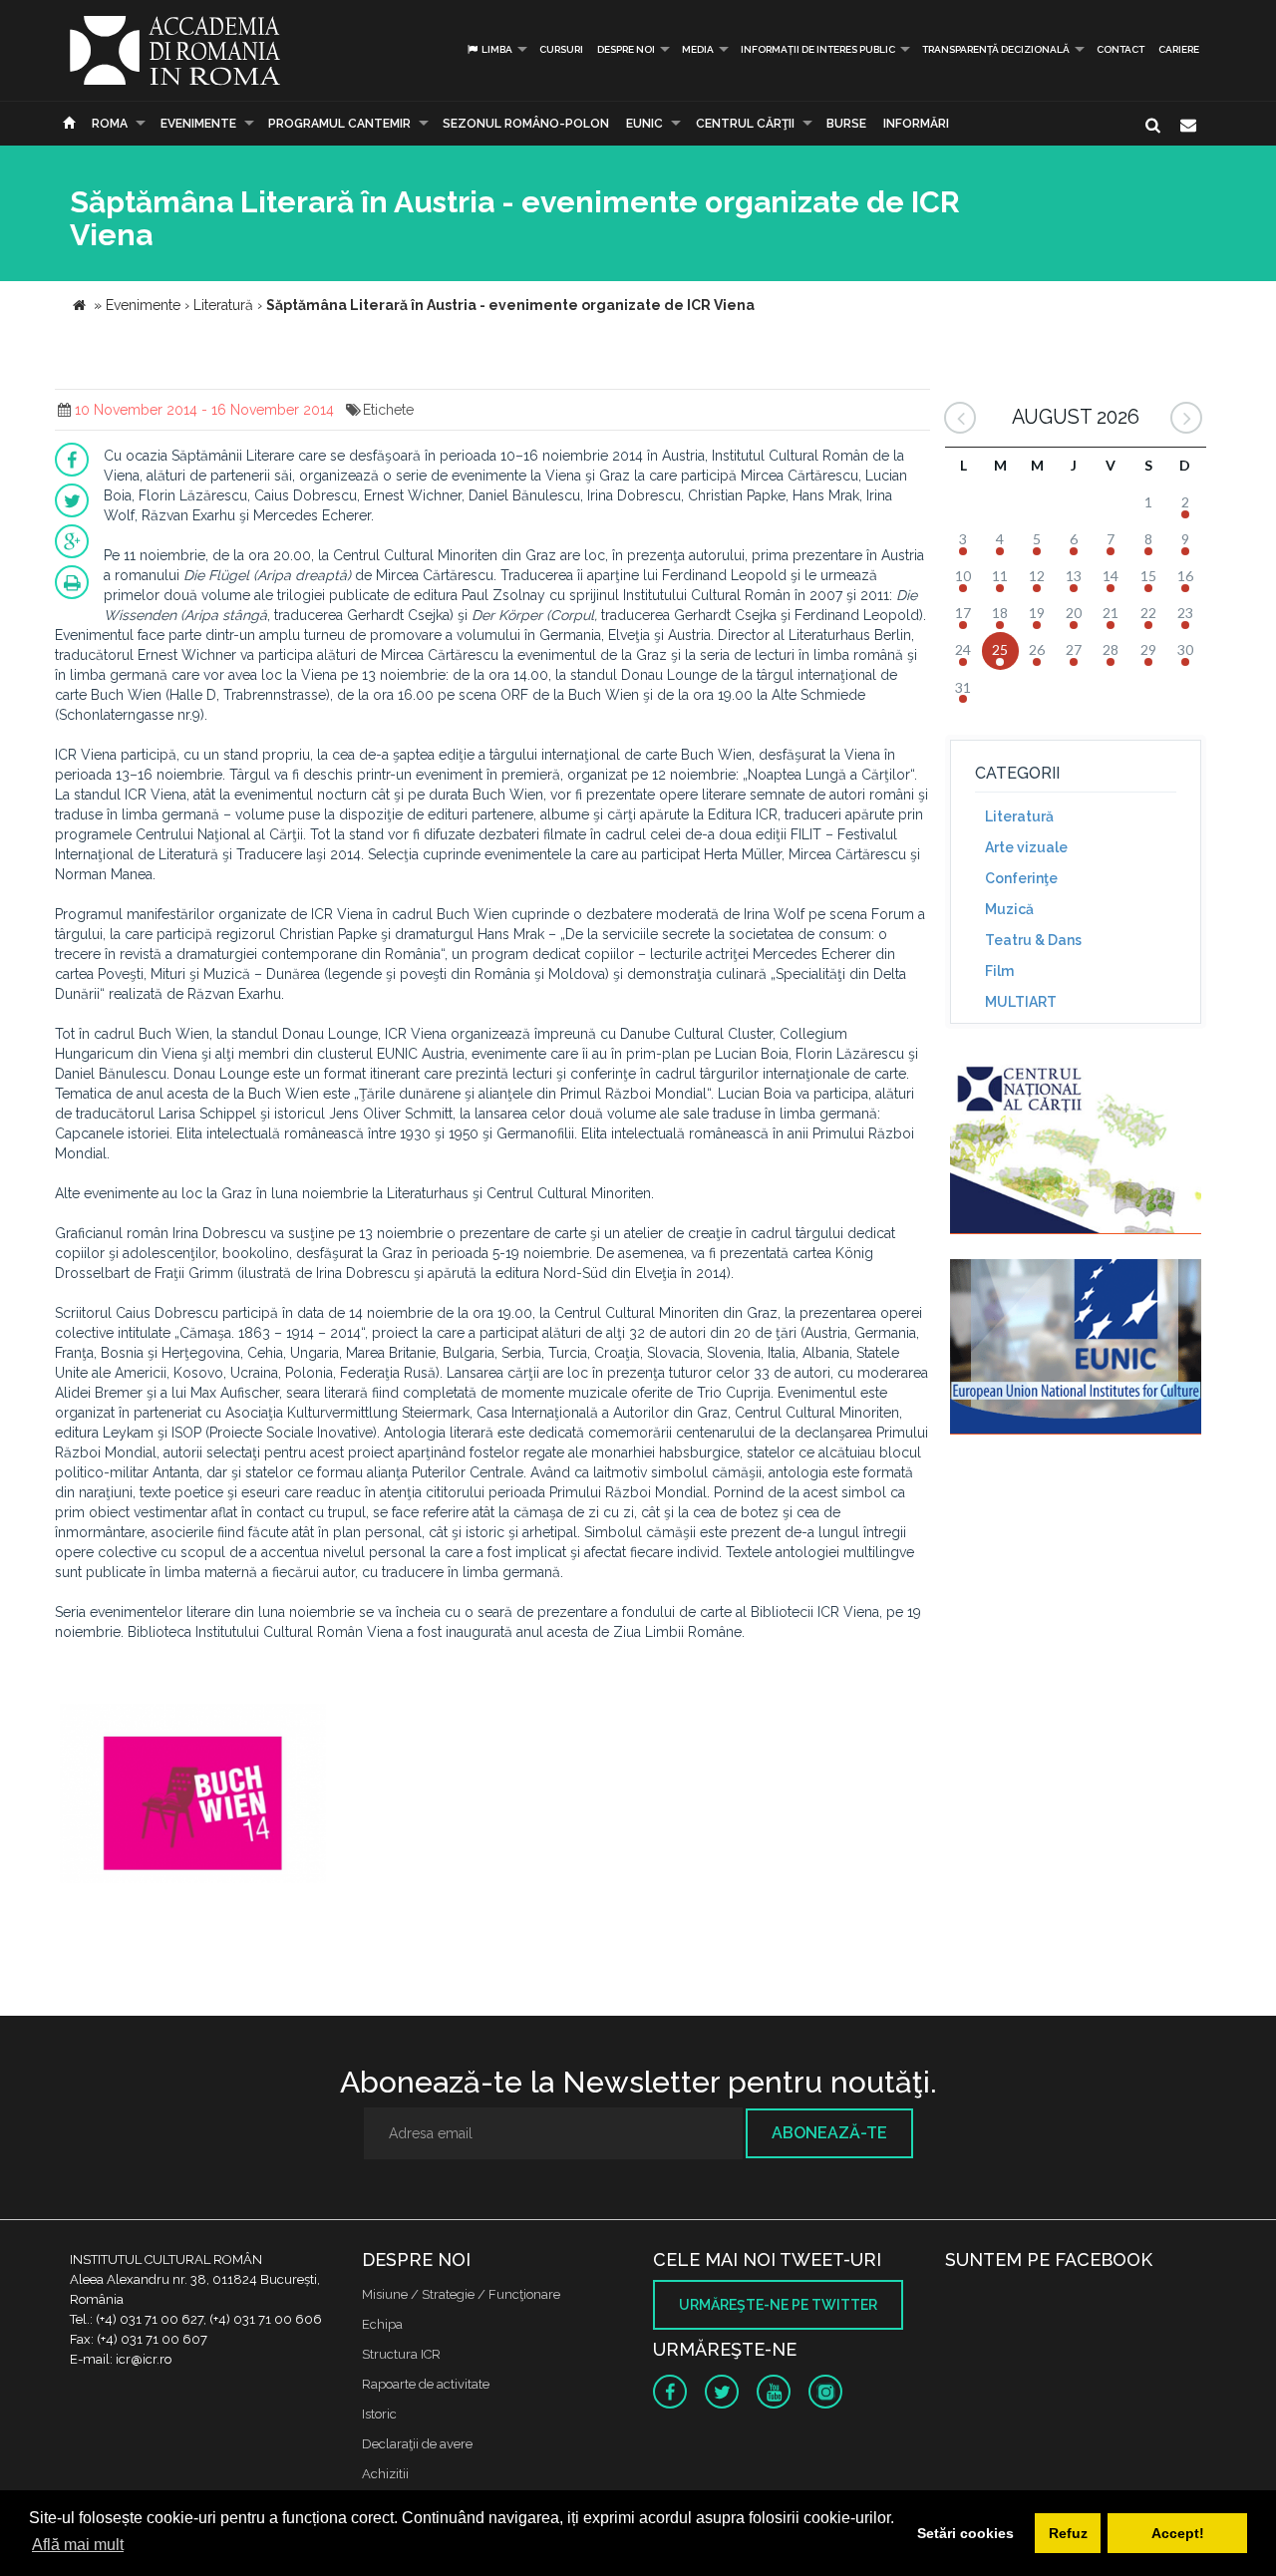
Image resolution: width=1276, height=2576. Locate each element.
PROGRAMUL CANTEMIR (339, 124)
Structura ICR (401, 2354)
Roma (110, 124)
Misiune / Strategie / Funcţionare (461, 2294)
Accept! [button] (1178, 2533)
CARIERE (1179, 49)
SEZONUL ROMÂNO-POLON (526, 124)
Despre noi (626, 49)
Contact (1120, 49)
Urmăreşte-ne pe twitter (778, 2305)
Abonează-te (829, 2133)
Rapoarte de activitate (426, 2384)
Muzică (1009, 909)
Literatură (1019, 816)
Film (999, 971)
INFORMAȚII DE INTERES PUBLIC (818, 49)
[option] (193, 1796)
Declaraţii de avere (417, 2444)
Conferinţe (1021, 878)
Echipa (382, 2324)
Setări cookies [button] (965, 2533)
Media (698, 49)
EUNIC (644, 124)
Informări (916, 124)
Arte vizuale (1026, 847)
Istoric (379, 2414)
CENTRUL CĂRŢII (745, 124)
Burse (846, 124)
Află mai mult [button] (78, 2545)
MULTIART (1021, 1002)
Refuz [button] (1068, 2533)
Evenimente (198, 124)
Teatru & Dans (1033, 940)
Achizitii (385, 2474)
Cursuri (561, 49)
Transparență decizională (996, 49)
